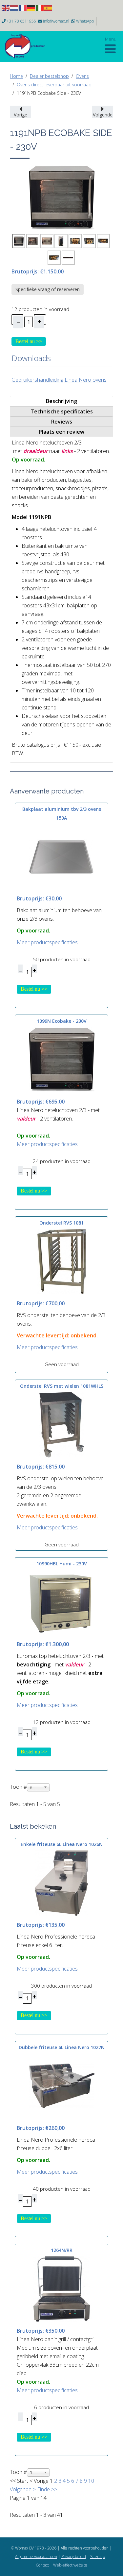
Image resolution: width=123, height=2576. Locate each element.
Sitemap (98, 2557)
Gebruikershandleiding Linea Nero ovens (59, 380)
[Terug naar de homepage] (28, 46)
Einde (43, 2489)
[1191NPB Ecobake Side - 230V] (62, 197)
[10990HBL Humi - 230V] (62, 1602)
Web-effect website (70, 2565)
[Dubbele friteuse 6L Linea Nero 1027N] (62, 2085)
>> (53, 2489)
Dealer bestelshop (49, 76)
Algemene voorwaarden (36, 2557)
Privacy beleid (74, 2557)
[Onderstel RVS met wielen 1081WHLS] (62, 1424)
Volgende (21, 2489)
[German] (31, 8)
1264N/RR (62, 2250)
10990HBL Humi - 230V (62, 1564)
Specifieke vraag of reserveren (48, 289)
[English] (6, 8)
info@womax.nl (56, 21)
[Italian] (40, 8)
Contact (42, 2565)
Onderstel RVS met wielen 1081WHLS (62, 1386)
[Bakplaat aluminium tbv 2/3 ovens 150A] (62, 856)
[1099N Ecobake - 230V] (62, 1059)
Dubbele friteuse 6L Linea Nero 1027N (62, 2047)
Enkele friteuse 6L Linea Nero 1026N (62, 1844)
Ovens (82, 76)
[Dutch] (14, 8)
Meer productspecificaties (47, 942)
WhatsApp (85, 21)
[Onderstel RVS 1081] (62, 1261)
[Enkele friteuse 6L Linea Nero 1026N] (62, 1882)
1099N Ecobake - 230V (62, 1021)
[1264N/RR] (62, 2289)
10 (91, 2481)
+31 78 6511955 (21, 21)
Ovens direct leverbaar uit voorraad (54, 85)
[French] (23, 8)
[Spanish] (49, 8)
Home (16, 76)
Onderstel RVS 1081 (61, 1223)
